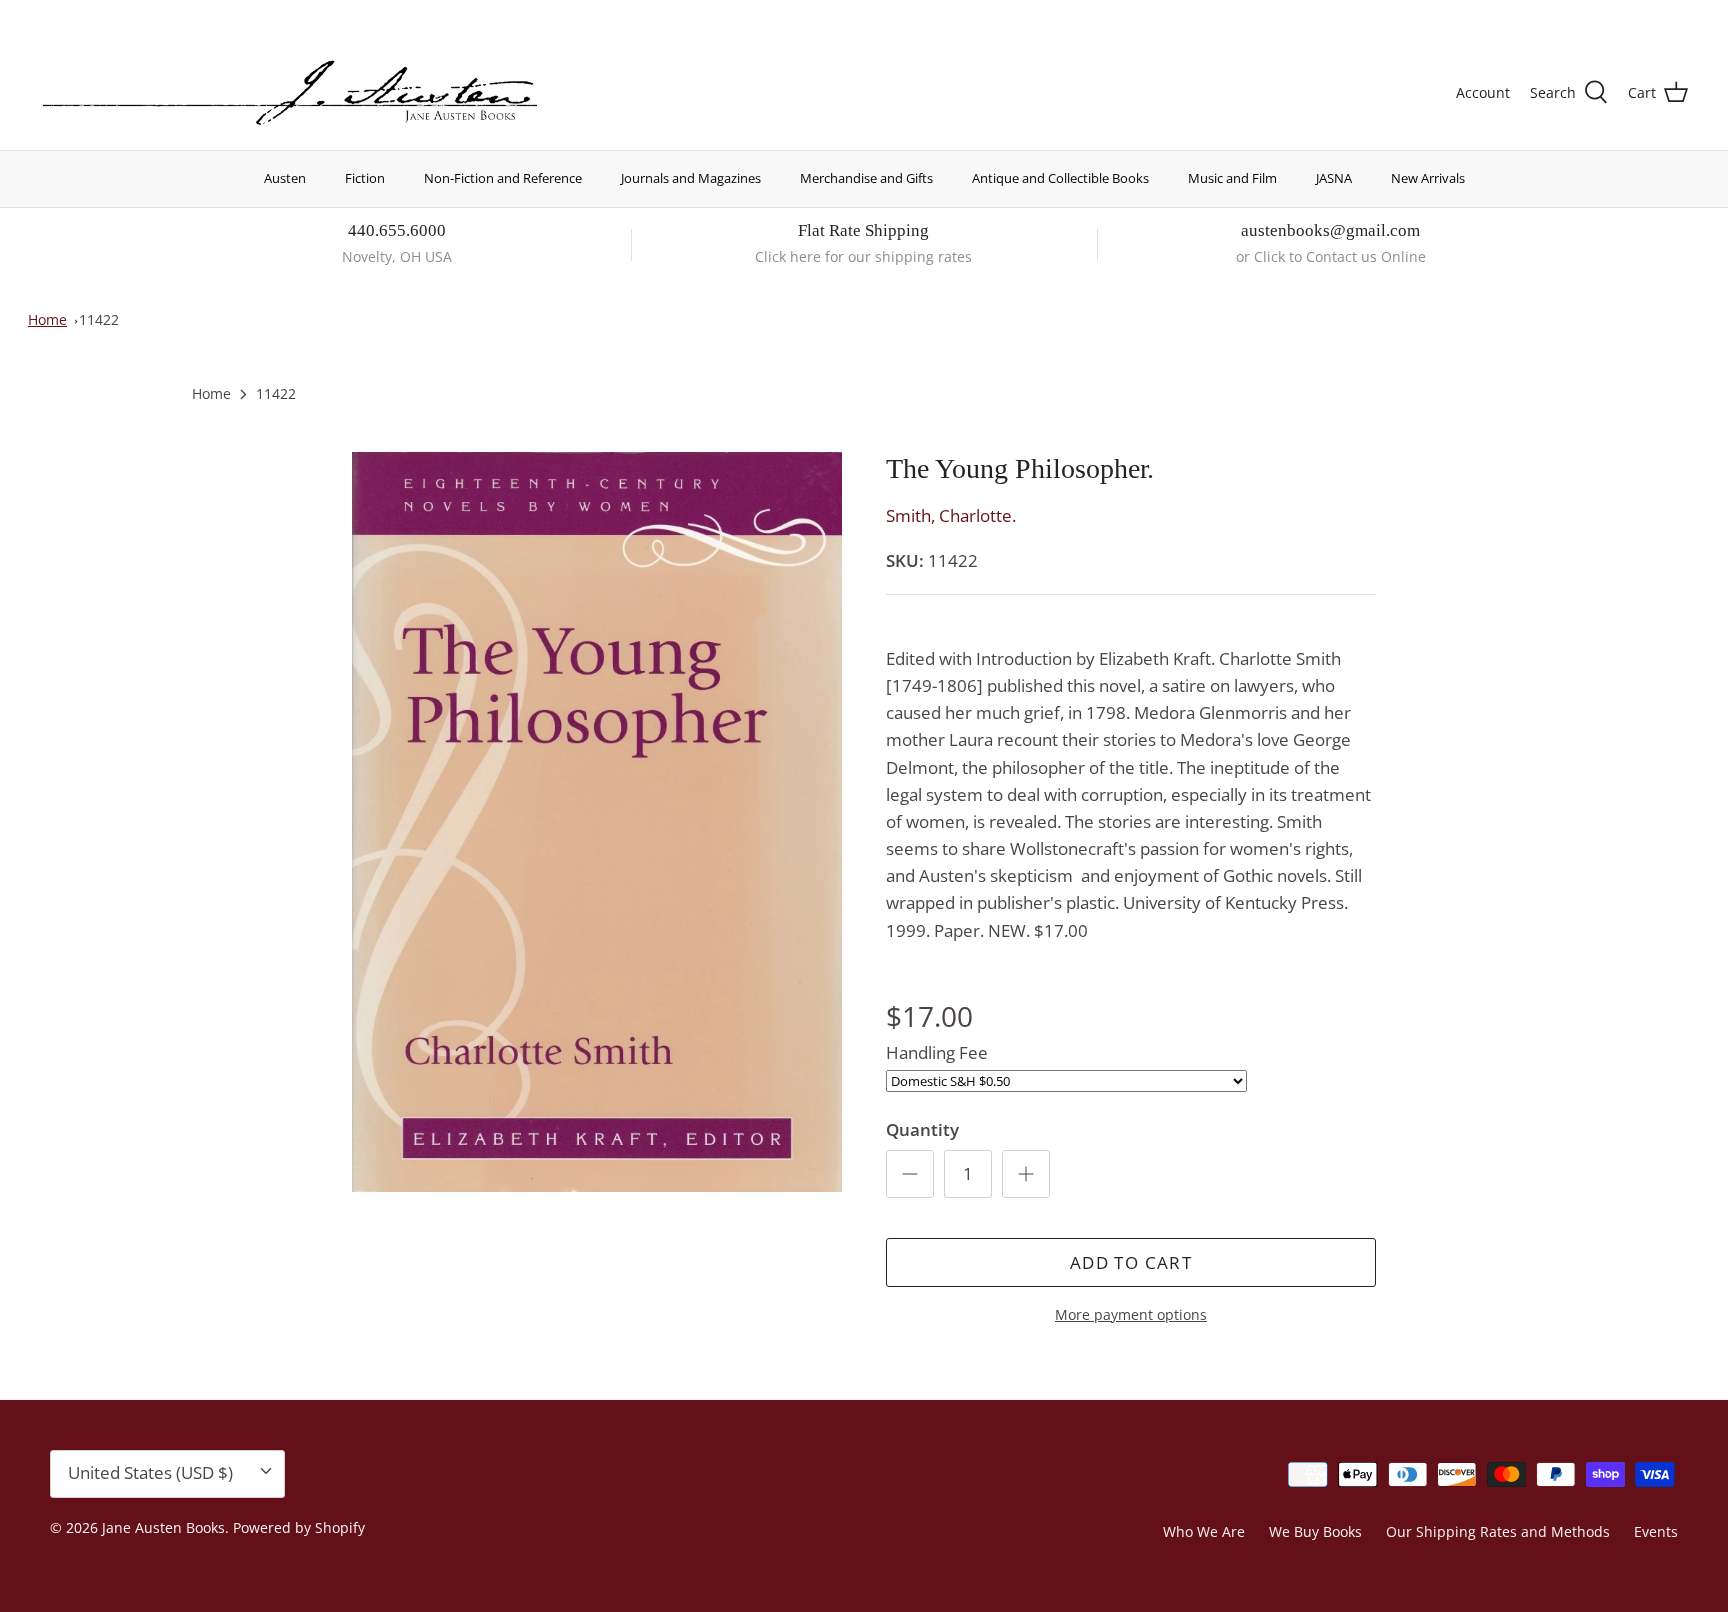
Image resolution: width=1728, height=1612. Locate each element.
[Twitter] (47, 15)
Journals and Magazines (691, 178)
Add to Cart (1131, 1262)
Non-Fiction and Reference (503, 178)
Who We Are (1204, 1531)
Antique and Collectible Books (1060, 178)
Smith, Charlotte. (951, 515)
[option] (597, 822)
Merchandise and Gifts (866, 178)
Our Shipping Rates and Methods (1498, 1531)
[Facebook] (76, 15)
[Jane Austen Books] (290, 93)
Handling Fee (937, 1052)
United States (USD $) (1595, 17)
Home (47, 319)
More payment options (1131, 1315)
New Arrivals (1428, 178)
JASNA (1334, 178)
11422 (99, 319)
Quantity (922, 1129)
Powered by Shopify (299, 1527)
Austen (285, 178)
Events (1656, 1531)
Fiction (365, 178)
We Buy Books (1315, 1531)
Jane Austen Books (163, 1527)
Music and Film (1232, 178)
